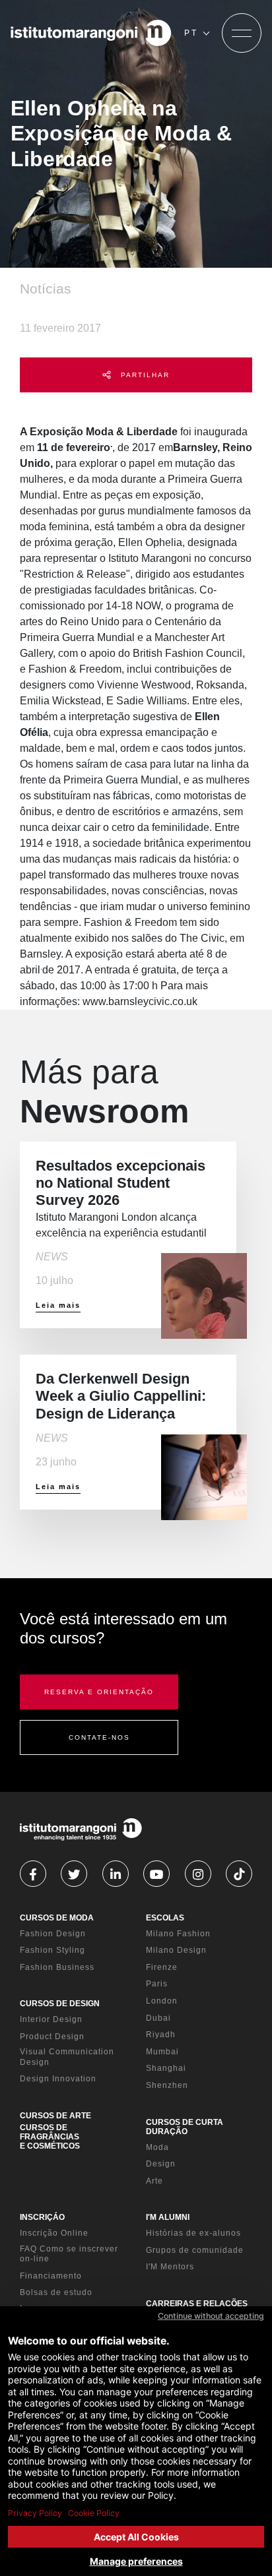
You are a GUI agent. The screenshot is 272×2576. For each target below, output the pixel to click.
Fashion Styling (52, 1950)
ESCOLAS (165, 1918)
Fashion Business (57, 1967)
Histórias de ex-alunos (193, 2233)
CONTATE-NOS (99, 1737)
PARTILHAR (144, 375)
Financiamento (51, 2276)
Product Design (52, 2037)
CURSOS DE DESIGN (60, 2004)
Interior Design (51, 2019)
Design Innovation (58, 2079)
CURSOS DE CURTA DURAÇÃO (185, 2127)
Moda (157, 2147)
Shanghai (166, 2068)
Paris (157, 1984)
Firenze (162, 1967)
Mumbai (162, 2052)
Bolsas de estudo (56, 2292)
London (162, 2001)
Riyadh (161, 2035)
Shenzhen (167, 2085)
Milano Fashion (178, 1934)
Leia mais (58, 1305)
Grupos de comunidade (195, 2250)
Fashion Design (53, 1934)
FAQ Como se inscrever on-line (69, 2254)
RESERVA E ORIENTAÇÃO (99, 1692)
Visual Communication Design (67, 2057)
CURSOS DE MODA (57, 1918)
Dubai (158, 2018)
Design (161, 2164)
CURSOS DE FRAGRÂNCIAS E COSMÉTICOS (50, 2137)
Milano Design (176, 1950)
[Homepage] (91, 33)
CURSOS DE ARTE (55, 2116)
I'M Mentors (170, 2267)
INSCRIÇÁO (42, 2217)
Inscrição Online (54, 2233)
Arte (154, 2181)
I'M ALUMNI (168, 2217)
